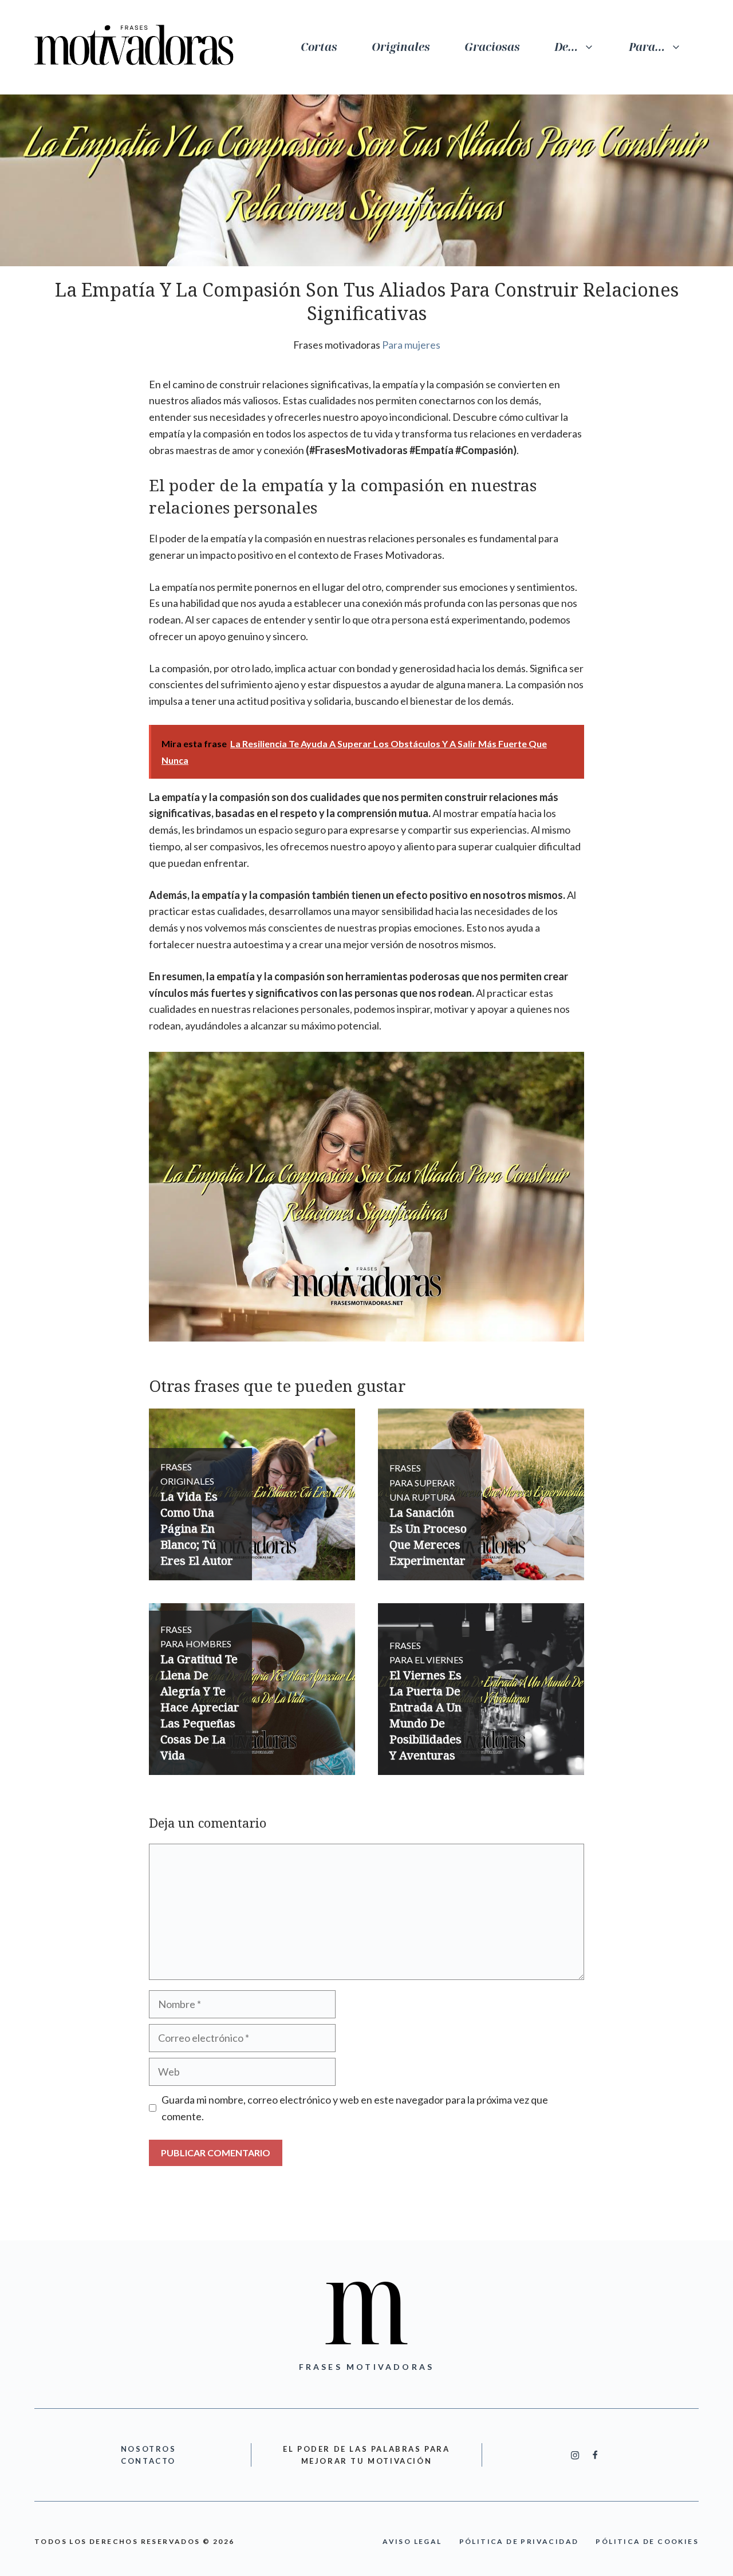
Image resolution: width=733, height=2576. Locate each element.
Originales (401, 47)
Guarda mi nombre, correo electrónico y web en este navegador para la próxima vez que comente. (355, 2108)
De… (566, 47)
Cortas (319, 47)
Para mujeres (411, 345)
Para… (647, 47)
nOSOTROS (149, 2449)
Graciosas (492, 47)
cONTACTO (148, 2461)
